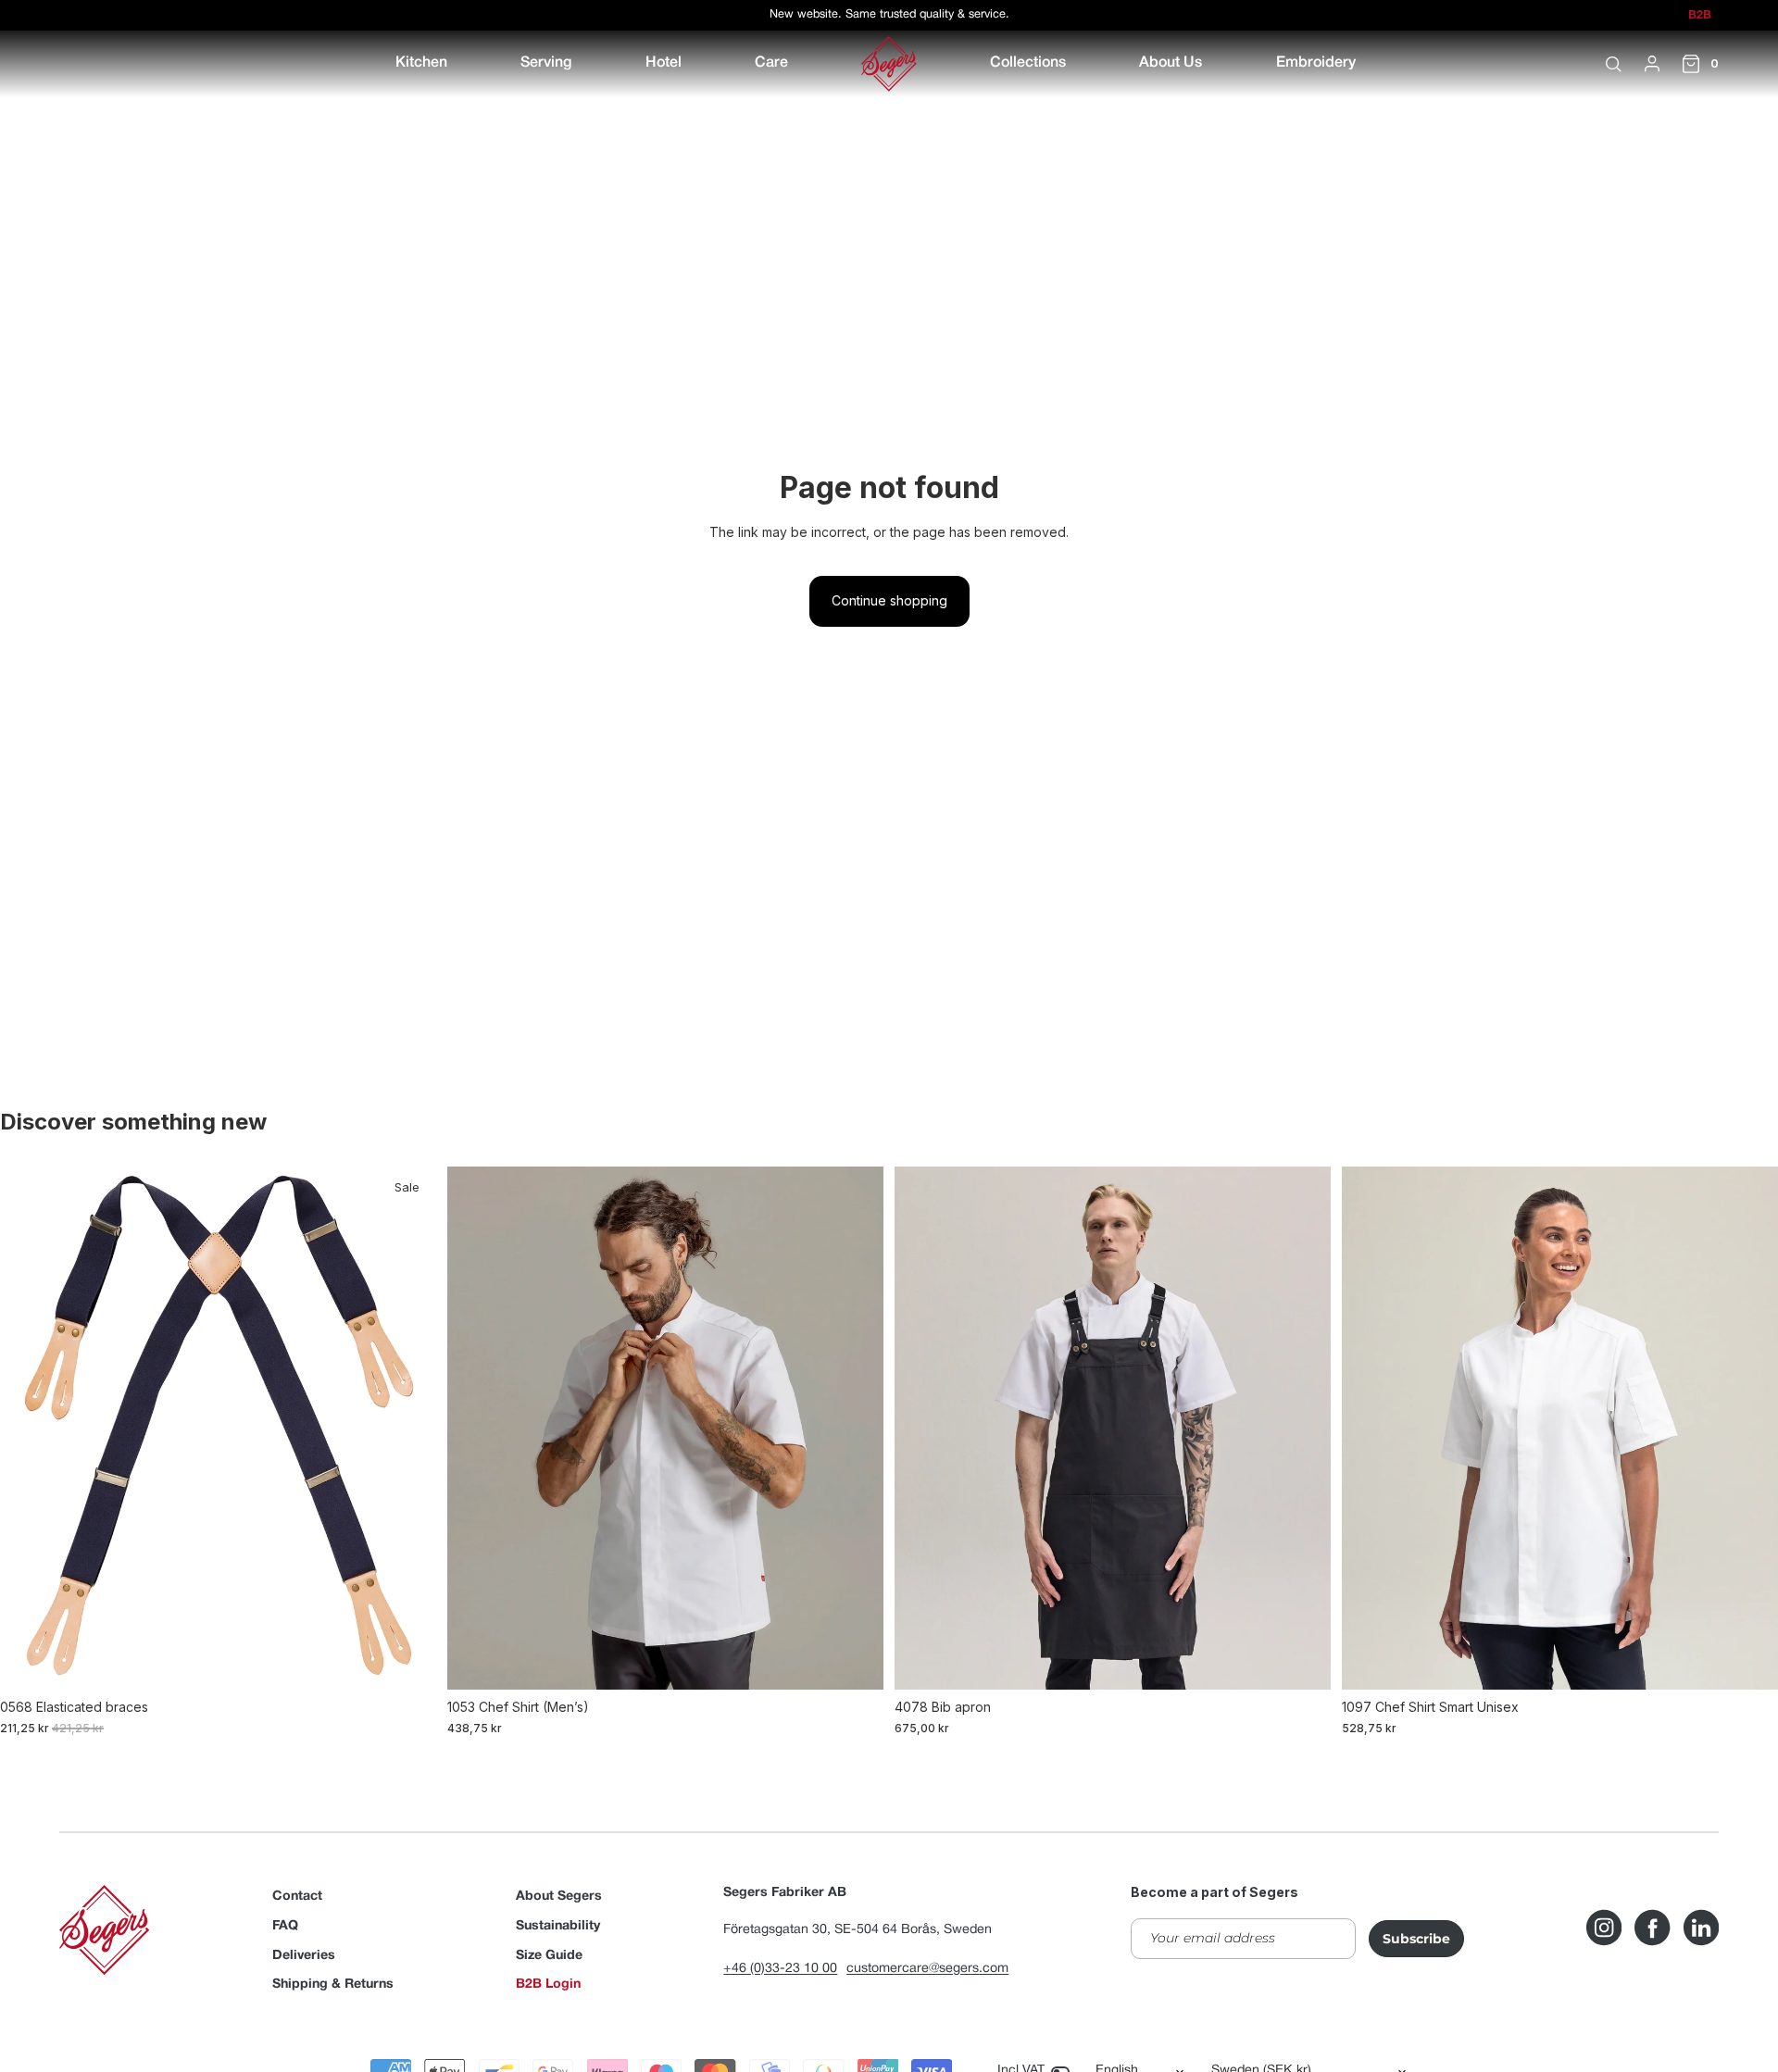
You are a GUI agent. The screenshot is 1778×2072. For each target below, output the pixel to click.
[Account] (1652, 64)
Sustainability (558, 1926)
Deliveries (304, 1956)
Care (771, 63)
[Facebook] (1652, 1928)
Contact (297, 1897)
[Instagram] (1604, 1928)
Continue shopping (889, 600)
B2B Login (548, 1985)
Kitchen (421, 63)
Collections (1028, 63)
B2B (1700, 16)
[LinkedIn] (1701, 1928)
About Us (1171, 63)
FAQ (285, 1926)
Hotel (664, 63)
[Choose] (407, 1661)
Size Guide (549, 1956)
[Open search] (1613, 64)
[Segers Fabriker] (889, 64)
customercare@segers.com (927, 1969)
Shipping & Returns (333, 1985)
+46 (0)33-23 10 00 (780, 1969)
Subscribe (1416, 1939)
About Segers (559, 1897)
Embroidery (1316, 63)
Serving (546, 63)
